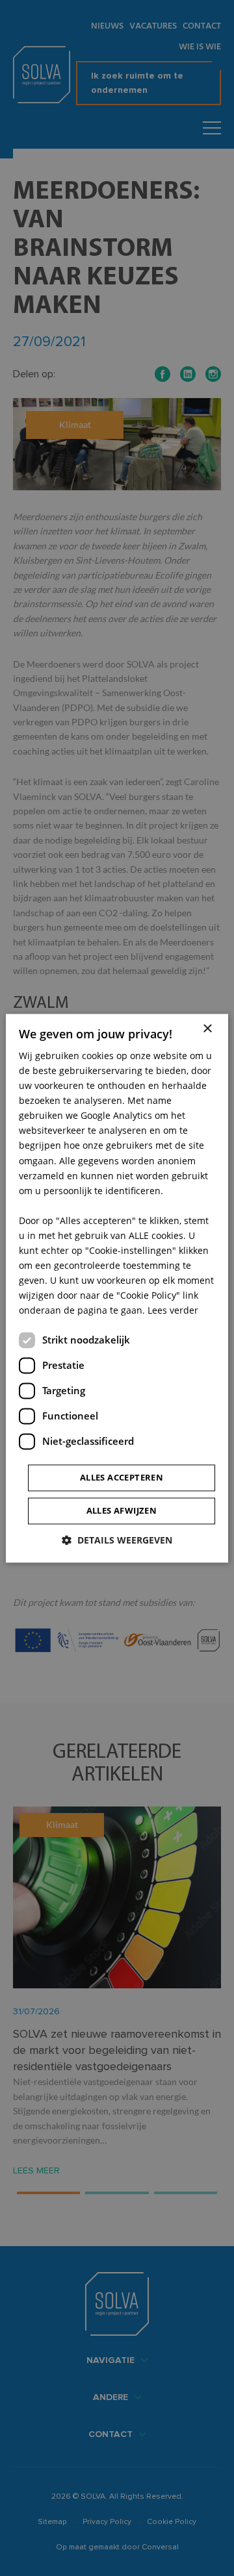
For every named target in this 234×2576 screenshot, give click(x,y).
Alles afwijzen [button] (122, 1510)
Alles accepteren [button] (122, 1477)
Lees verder (173, 1311)
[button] (117, 1540)
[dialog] (117, 1288)
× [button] (207, 1029)
